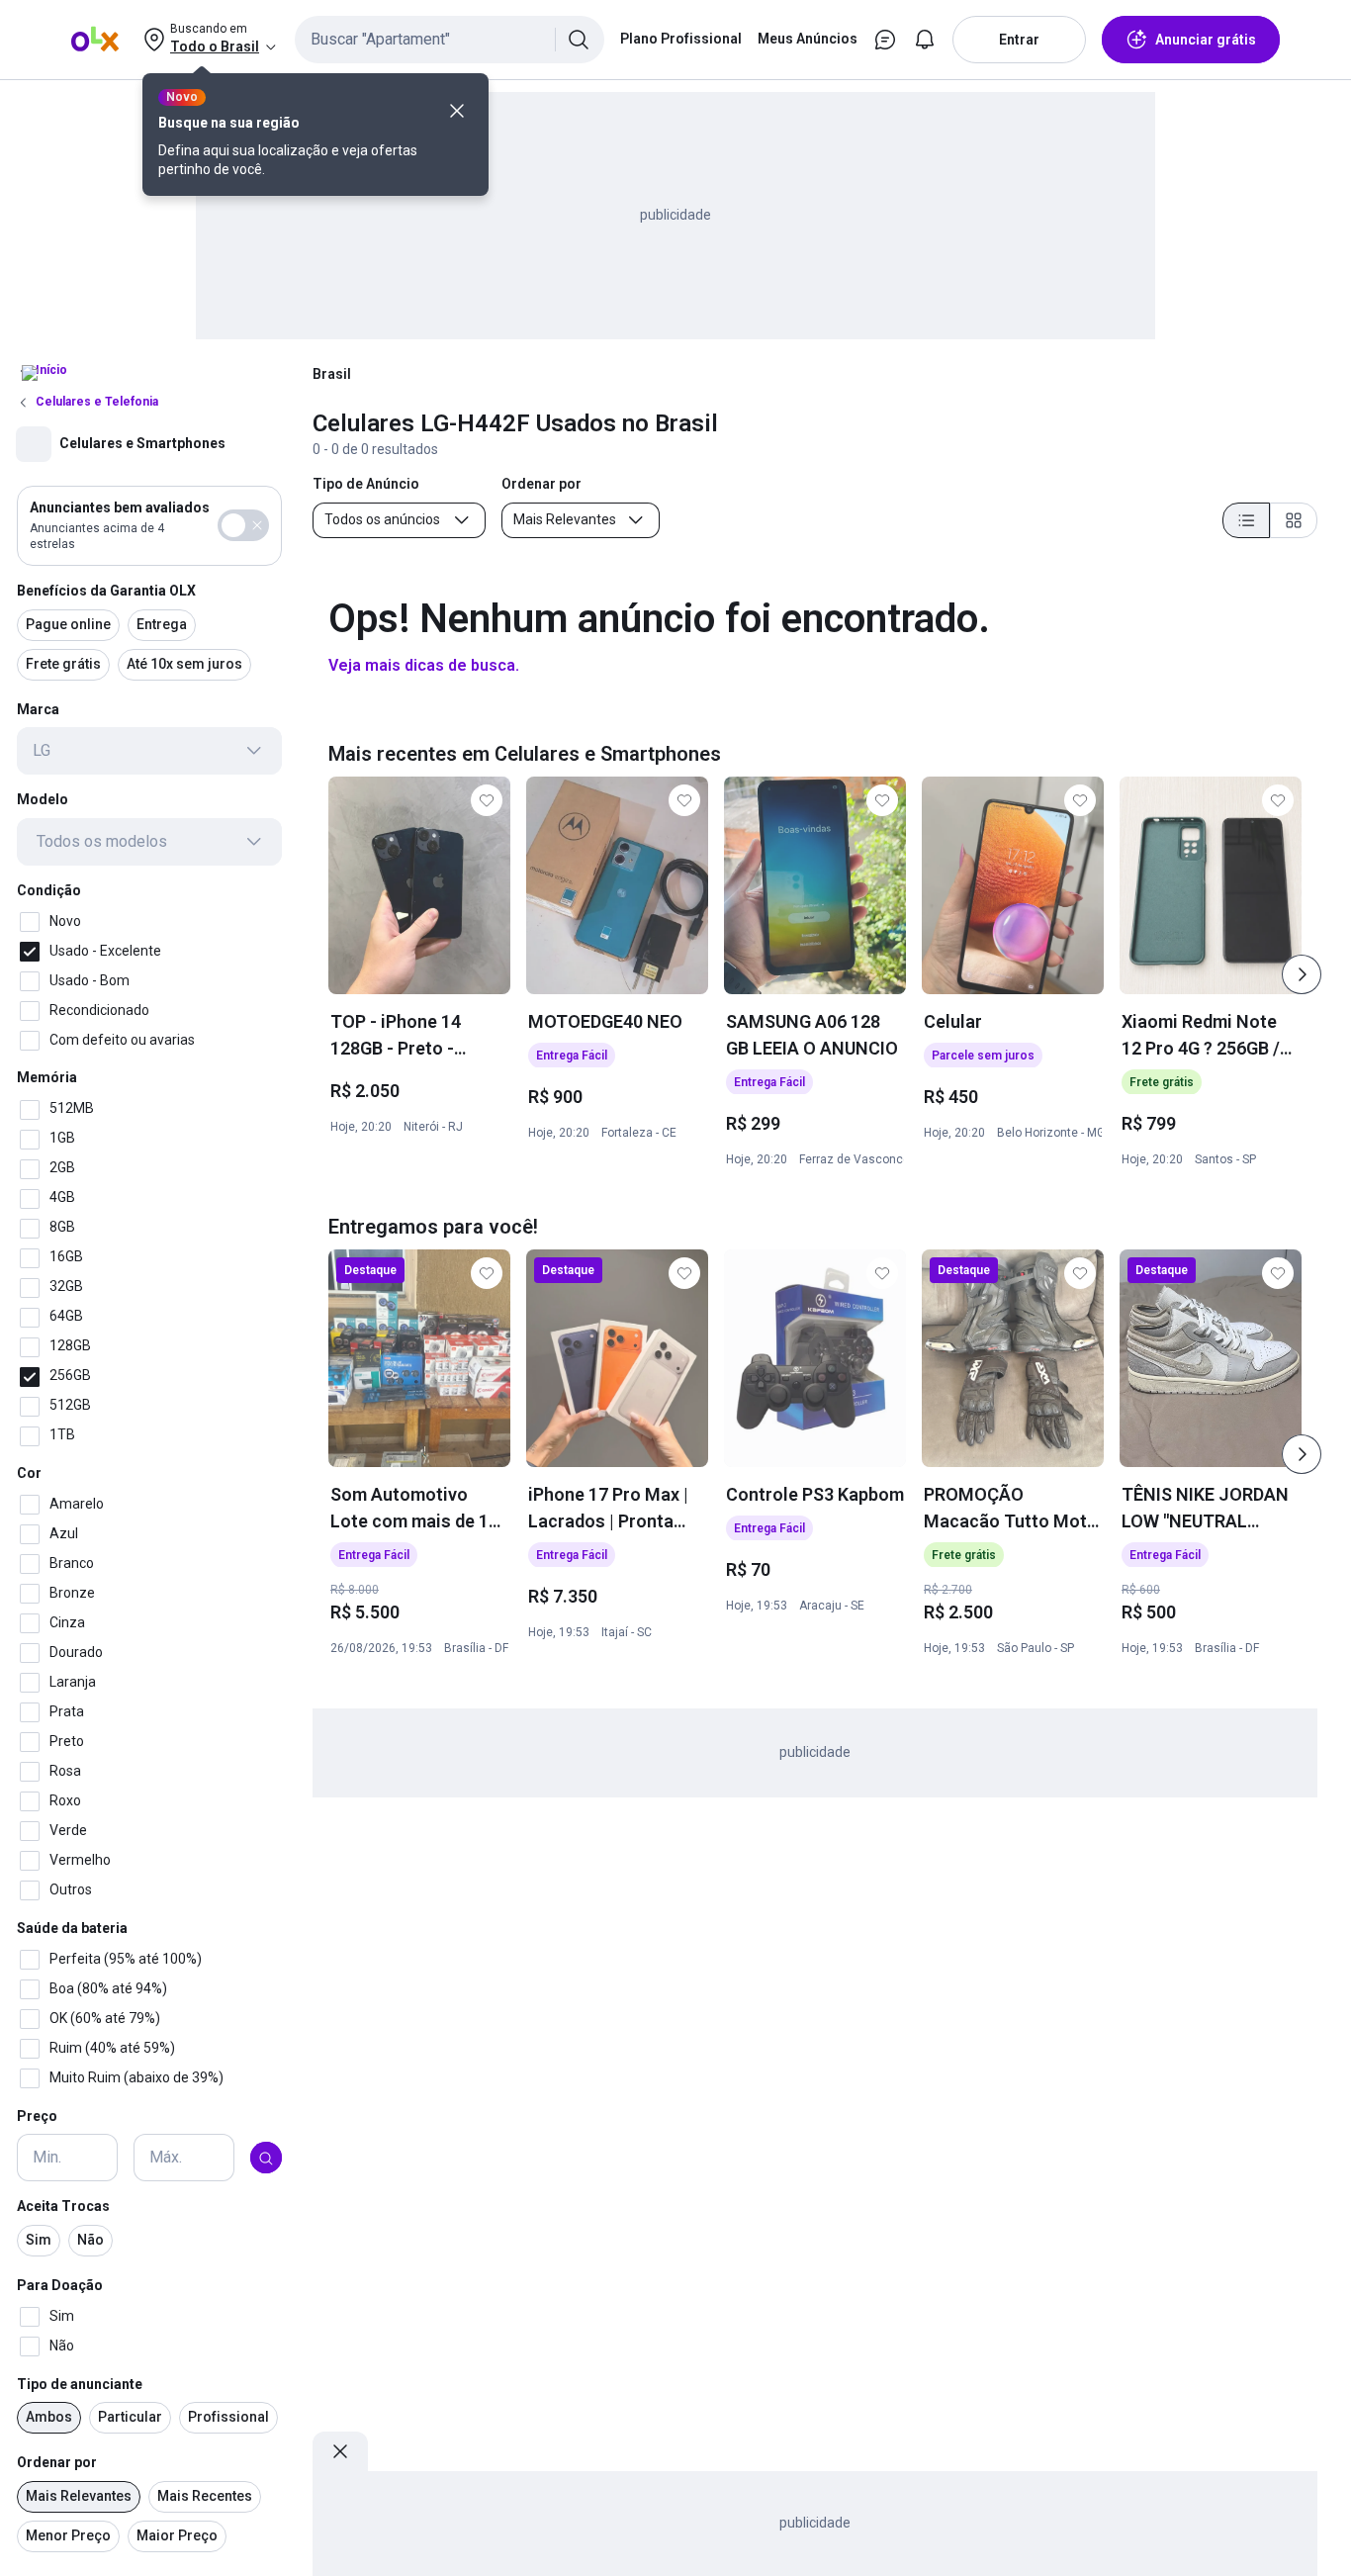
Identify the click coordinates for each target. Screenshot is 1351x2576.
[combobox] (450, 40)
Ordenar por (57, 2463)
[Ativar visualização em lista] (1246, 520)
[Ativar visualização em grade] (1294, 520)
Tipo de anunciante (80, 2384)
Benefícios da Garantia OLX (106, 591)
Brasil (332, 374)
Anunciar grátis (1206, 40)
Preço (37, 2116)
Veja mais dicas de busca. (424, 665)
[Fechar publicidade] (340, 2451)
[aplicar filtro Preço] (266, 2159)
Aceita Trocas (63, 2207)
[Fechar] (457, 111)
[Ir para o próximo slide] (1302, 974)
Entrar (1019, 40)
